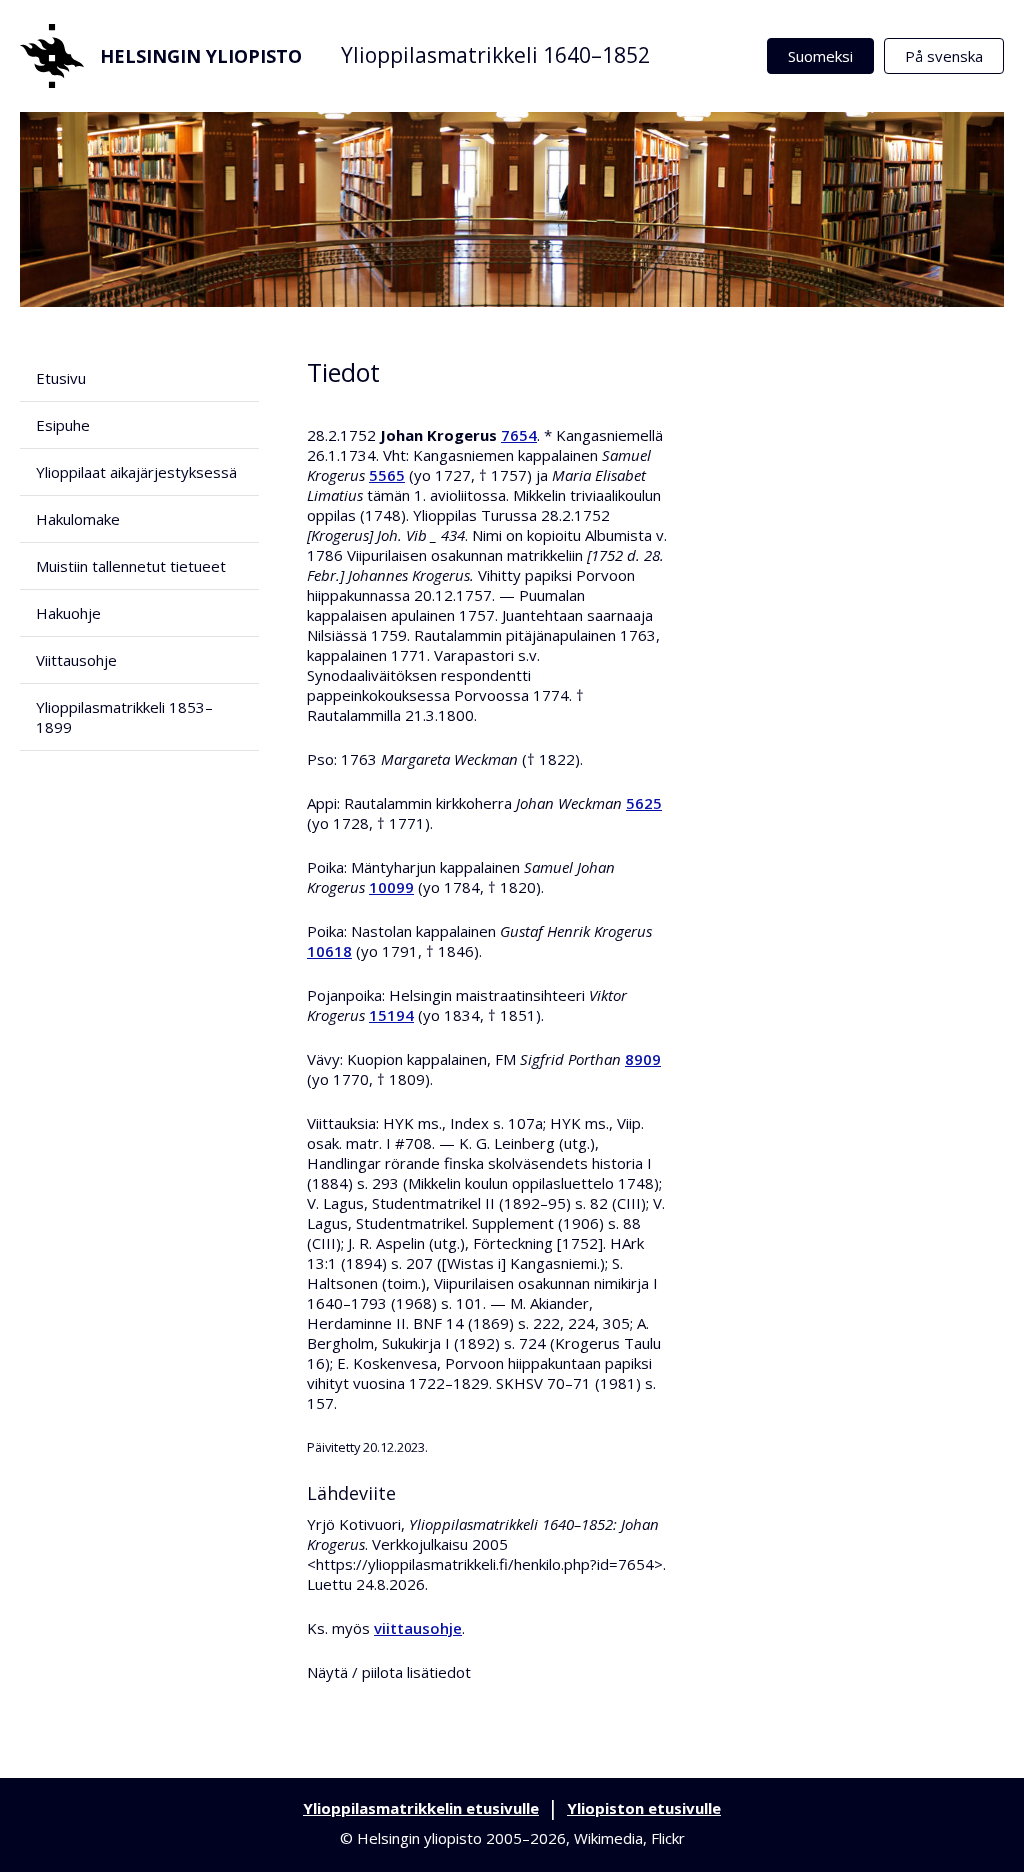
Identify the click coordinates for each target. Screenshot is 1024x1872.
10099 (391, 887)
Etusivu (61, 378)
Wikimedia (608, 1838)
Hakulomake (78, 519)
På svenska (944, 56)
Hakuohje (68, 613)
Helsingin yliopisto (201, 56)
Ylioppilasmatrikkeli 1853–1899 (124, 717)
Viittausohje (76, 660)
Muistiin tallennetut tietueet (131, 566)
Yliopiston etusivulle (644, 1808)
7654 (519, 435)
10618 (329, 951)
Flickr (668, 1838)
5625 (644, 803)
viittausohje (418, 1628)
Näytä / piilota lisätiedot (389, 1672)
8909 (643, 1059)
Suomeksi (820, 56)
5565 (387, 475)
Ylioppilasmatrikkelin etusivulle (421, 1808)
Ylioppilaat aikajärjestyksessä (136, 472)
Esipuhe (63, 425)
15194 (391, 1015)
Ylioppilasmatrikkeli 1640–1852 (495, 55)
